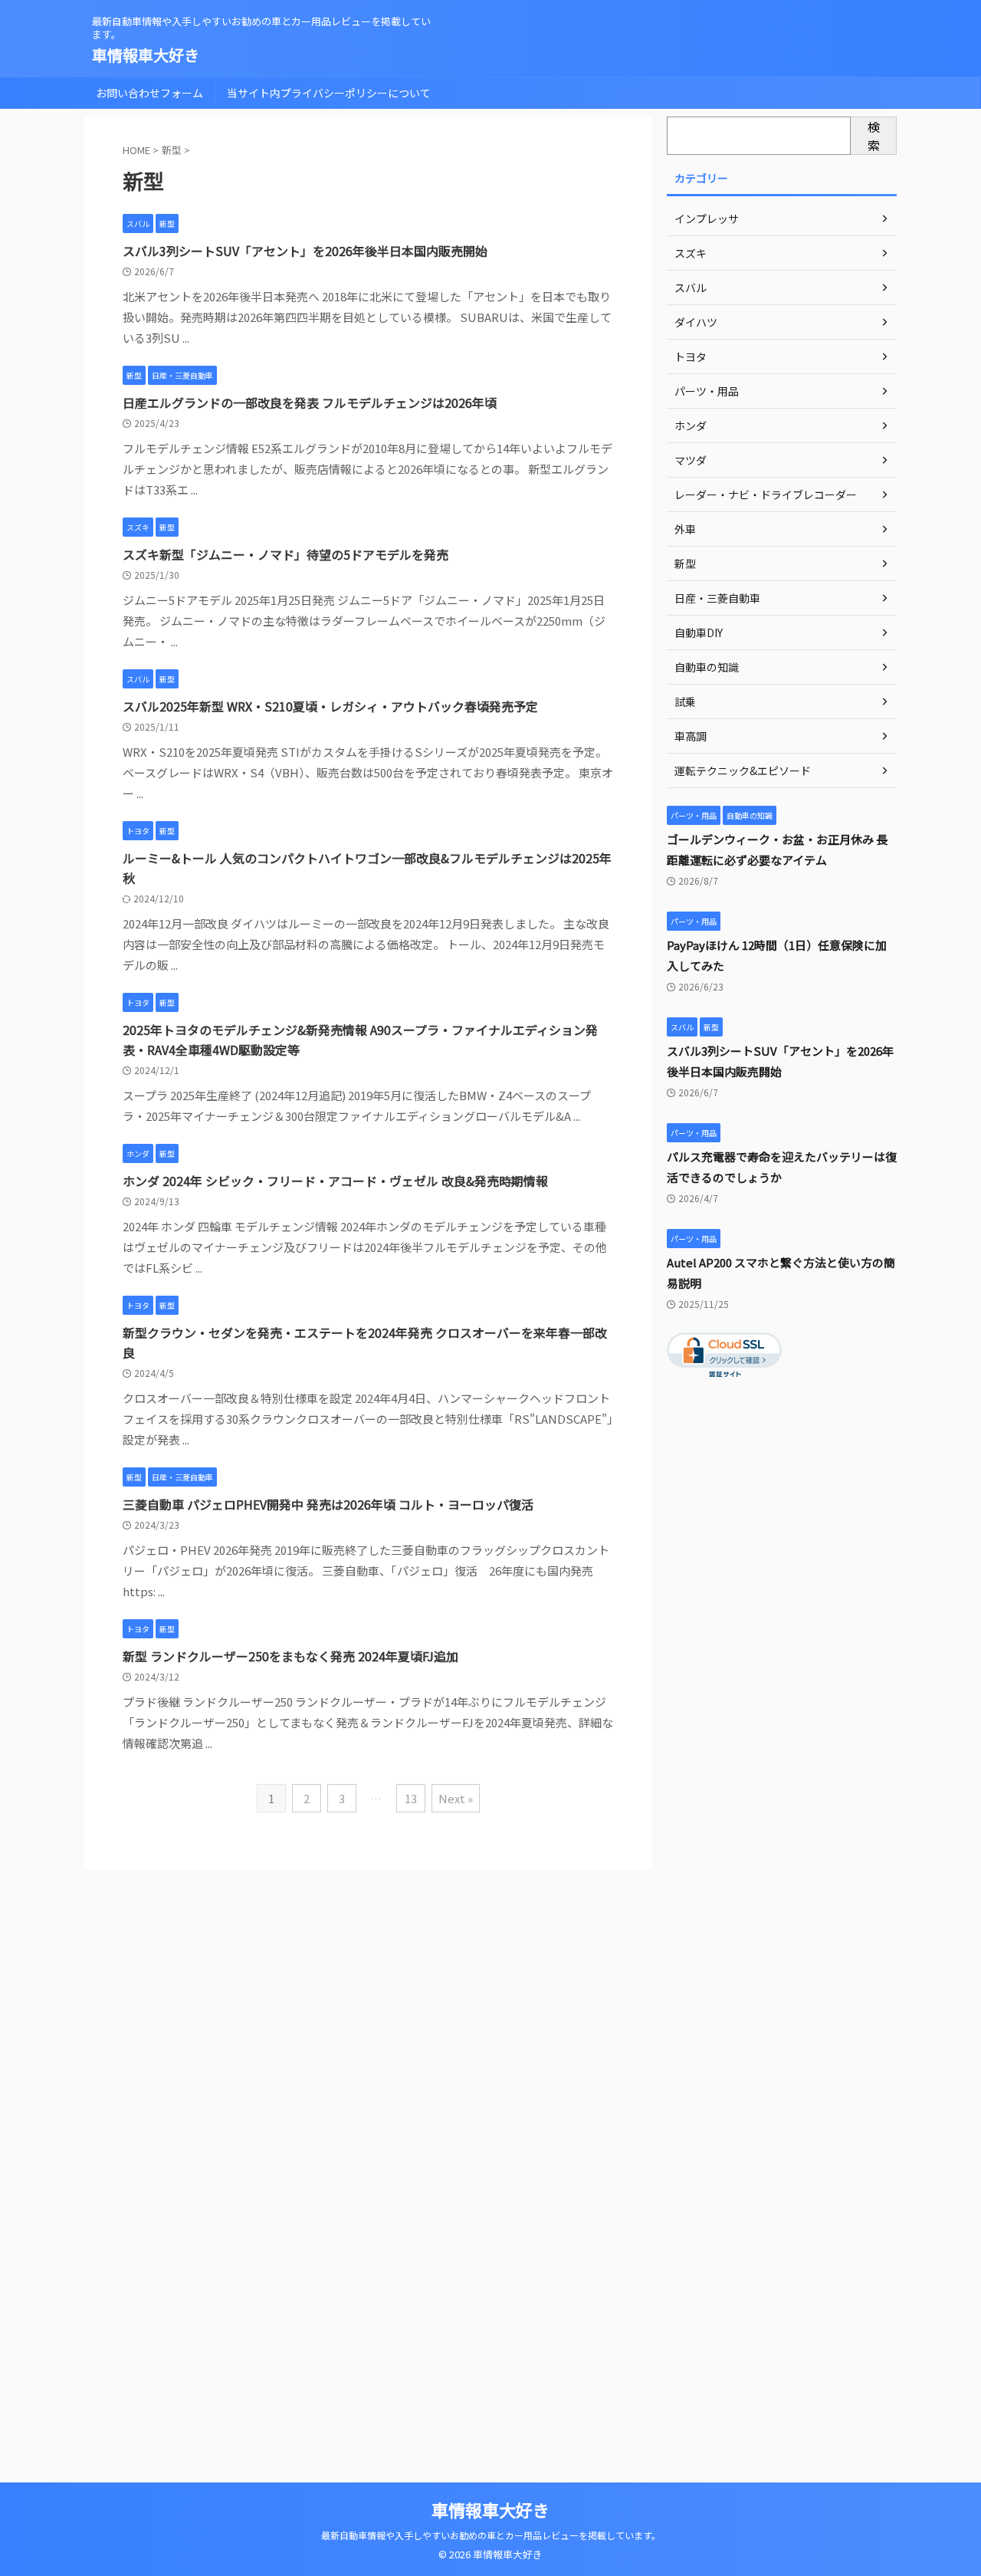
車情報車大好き (146, 55)
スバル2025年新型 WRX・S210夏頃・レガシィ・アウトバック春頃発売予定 (330, 706)
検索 (874, 136)
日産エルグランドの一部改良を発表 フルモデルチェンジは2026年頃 (310, 402)
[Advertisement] (782, 1664)
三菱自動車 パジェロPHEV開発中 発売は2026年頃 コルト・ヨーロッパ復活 (328, 1504)
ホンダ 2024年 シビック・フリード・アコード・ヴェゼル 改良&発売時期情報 (335, 1181)
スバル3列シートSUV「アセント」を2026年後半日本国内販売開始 (305, 251)
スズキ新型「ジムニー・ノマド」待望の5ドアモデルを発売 (285, 554)
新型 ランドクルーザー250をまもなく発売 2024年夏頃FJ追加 (290, 1656)
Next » (456, 1798)
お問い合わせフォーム (149, 93)
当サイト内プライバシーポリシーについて (329, 93)
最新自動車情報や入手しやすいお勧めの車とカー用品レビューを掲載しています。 (491, 2535)
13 (411, 1798)
